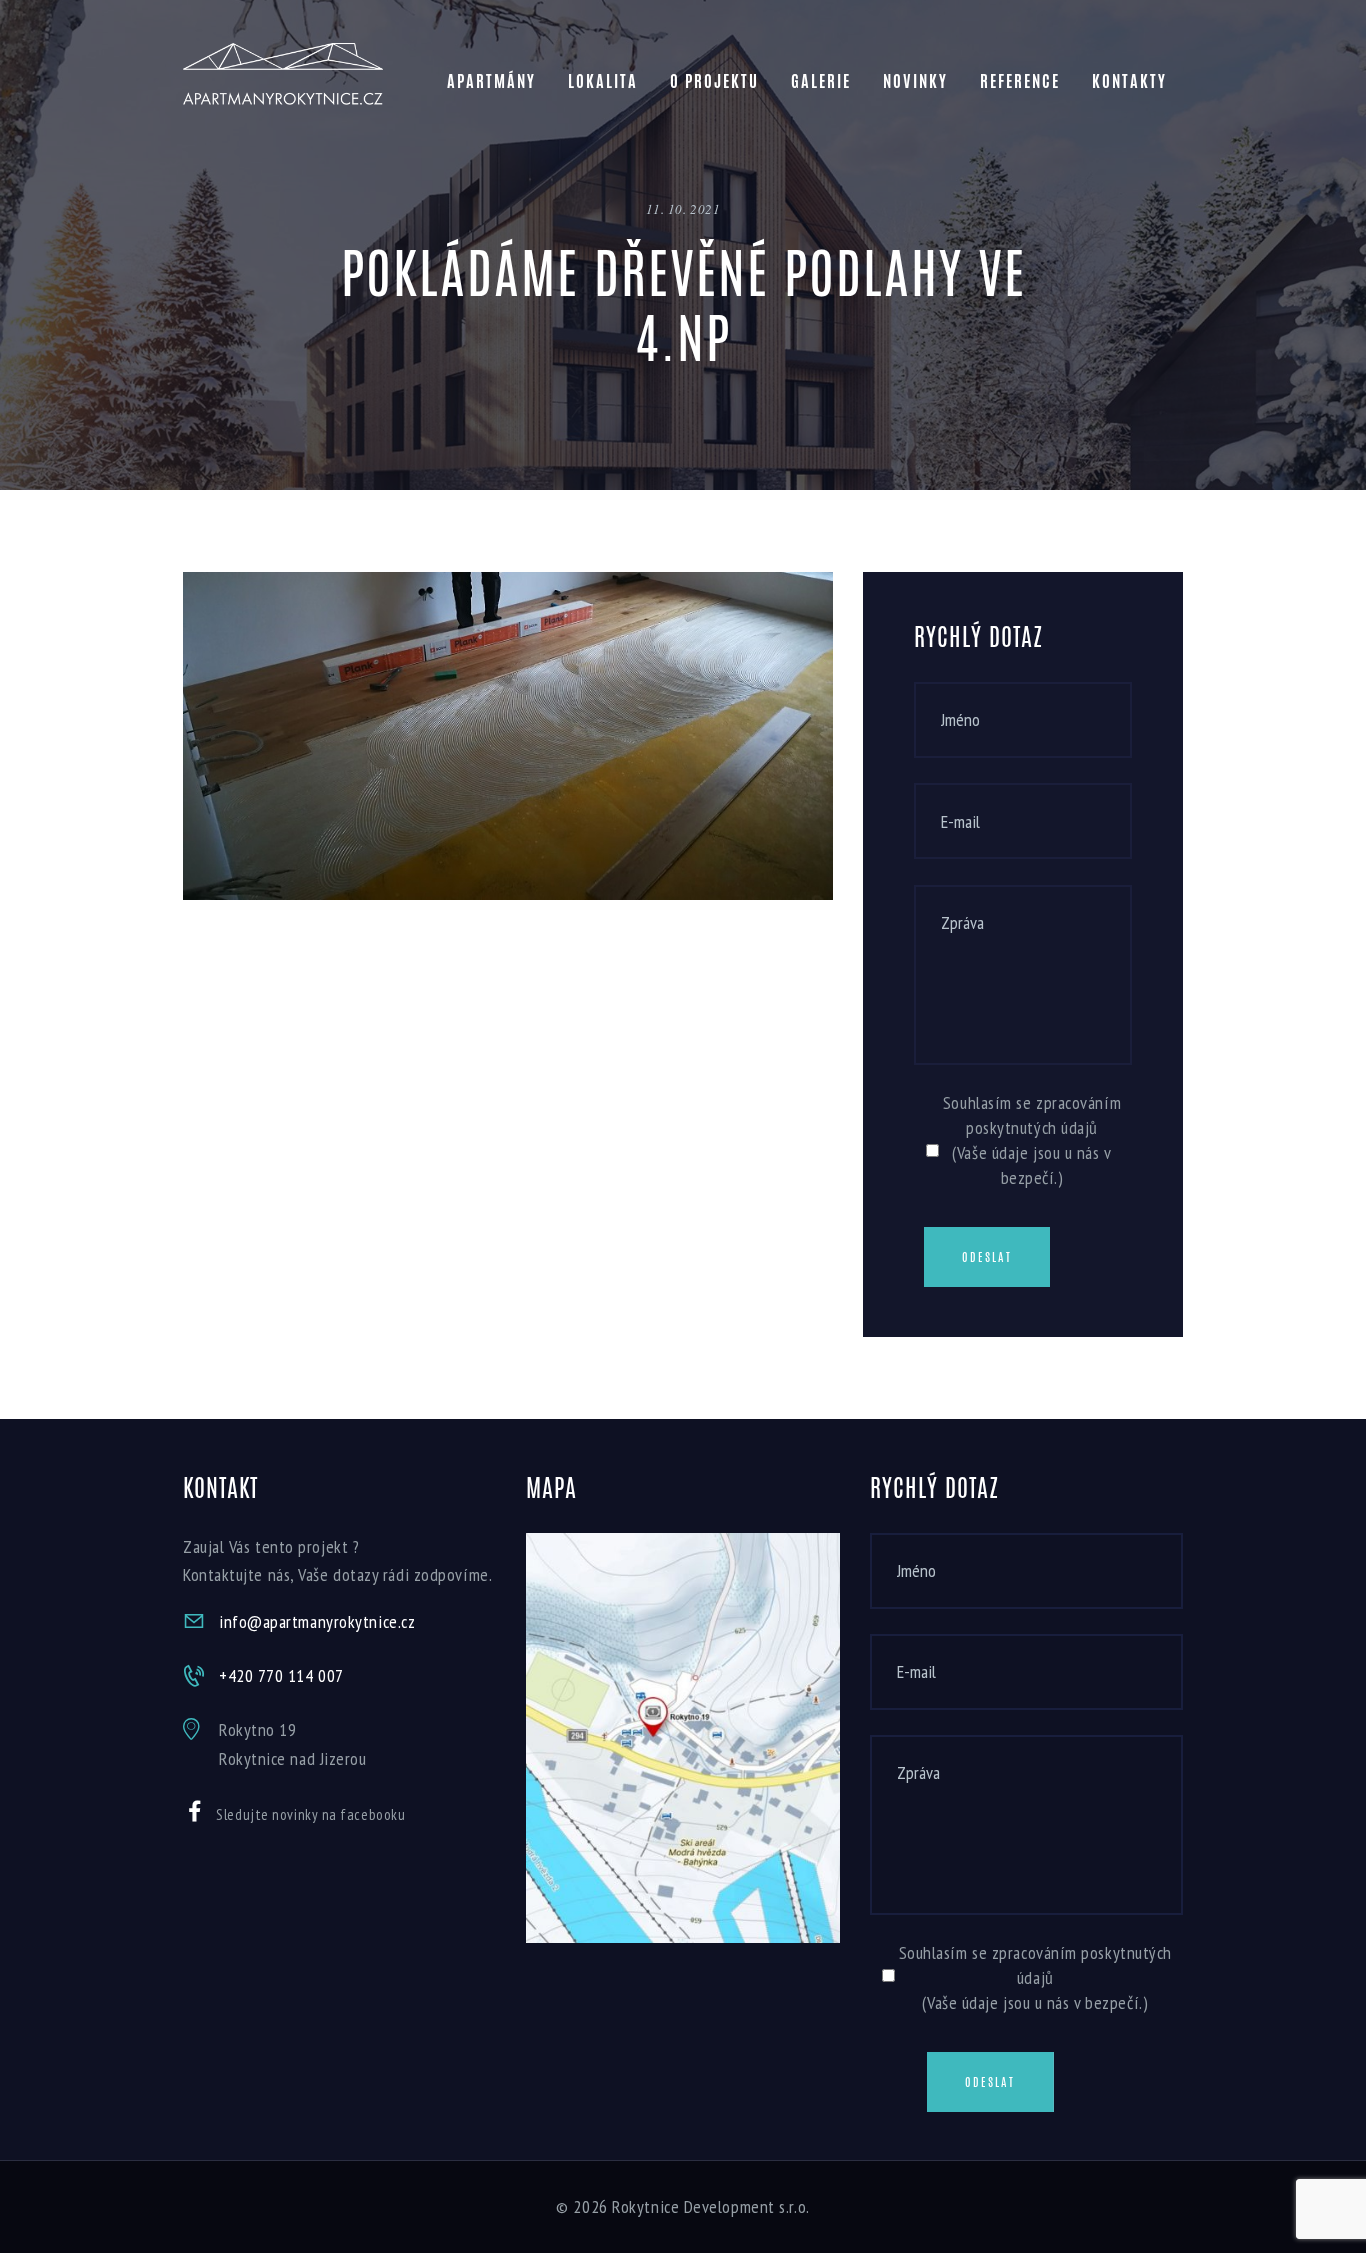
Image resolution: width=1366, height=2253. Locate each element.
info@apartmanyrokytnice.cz (317, 1621)
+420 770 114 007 (281, 1675)
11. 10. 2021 (683, 209)
